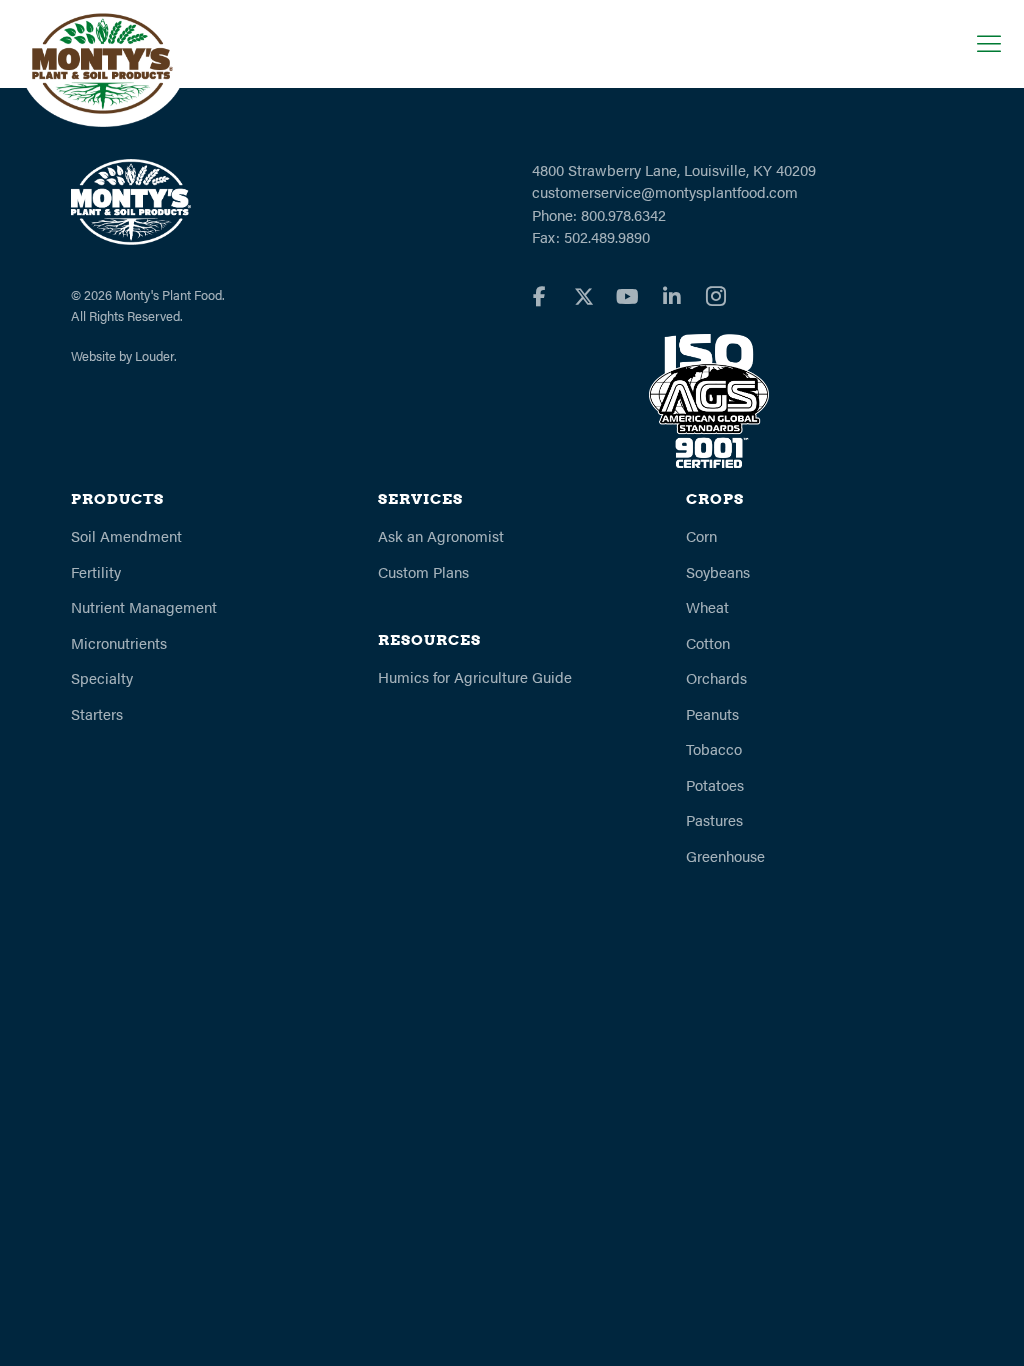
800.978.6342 (623, 214)
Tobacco (714, 748)
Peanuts (712, 713)
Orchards (716, 677)
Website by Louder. (124, 355)
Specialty (102, 677)
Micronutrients (119, 642)
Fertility (96, 571)
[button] (984, 43)
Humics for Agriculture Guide (475, 676)
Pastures (714, 819)
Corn (701, 535)
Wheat (707, 606)
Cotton (708, 642)
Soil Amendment (126, 535)
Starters (97, 713)
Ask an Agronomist (441, 535)
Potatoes (715, 784)
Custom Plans (423, 571)
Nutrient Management (144, 606)
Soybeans (718, 571)
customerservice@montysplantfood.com (665, 191)
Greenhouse (725, 855)
